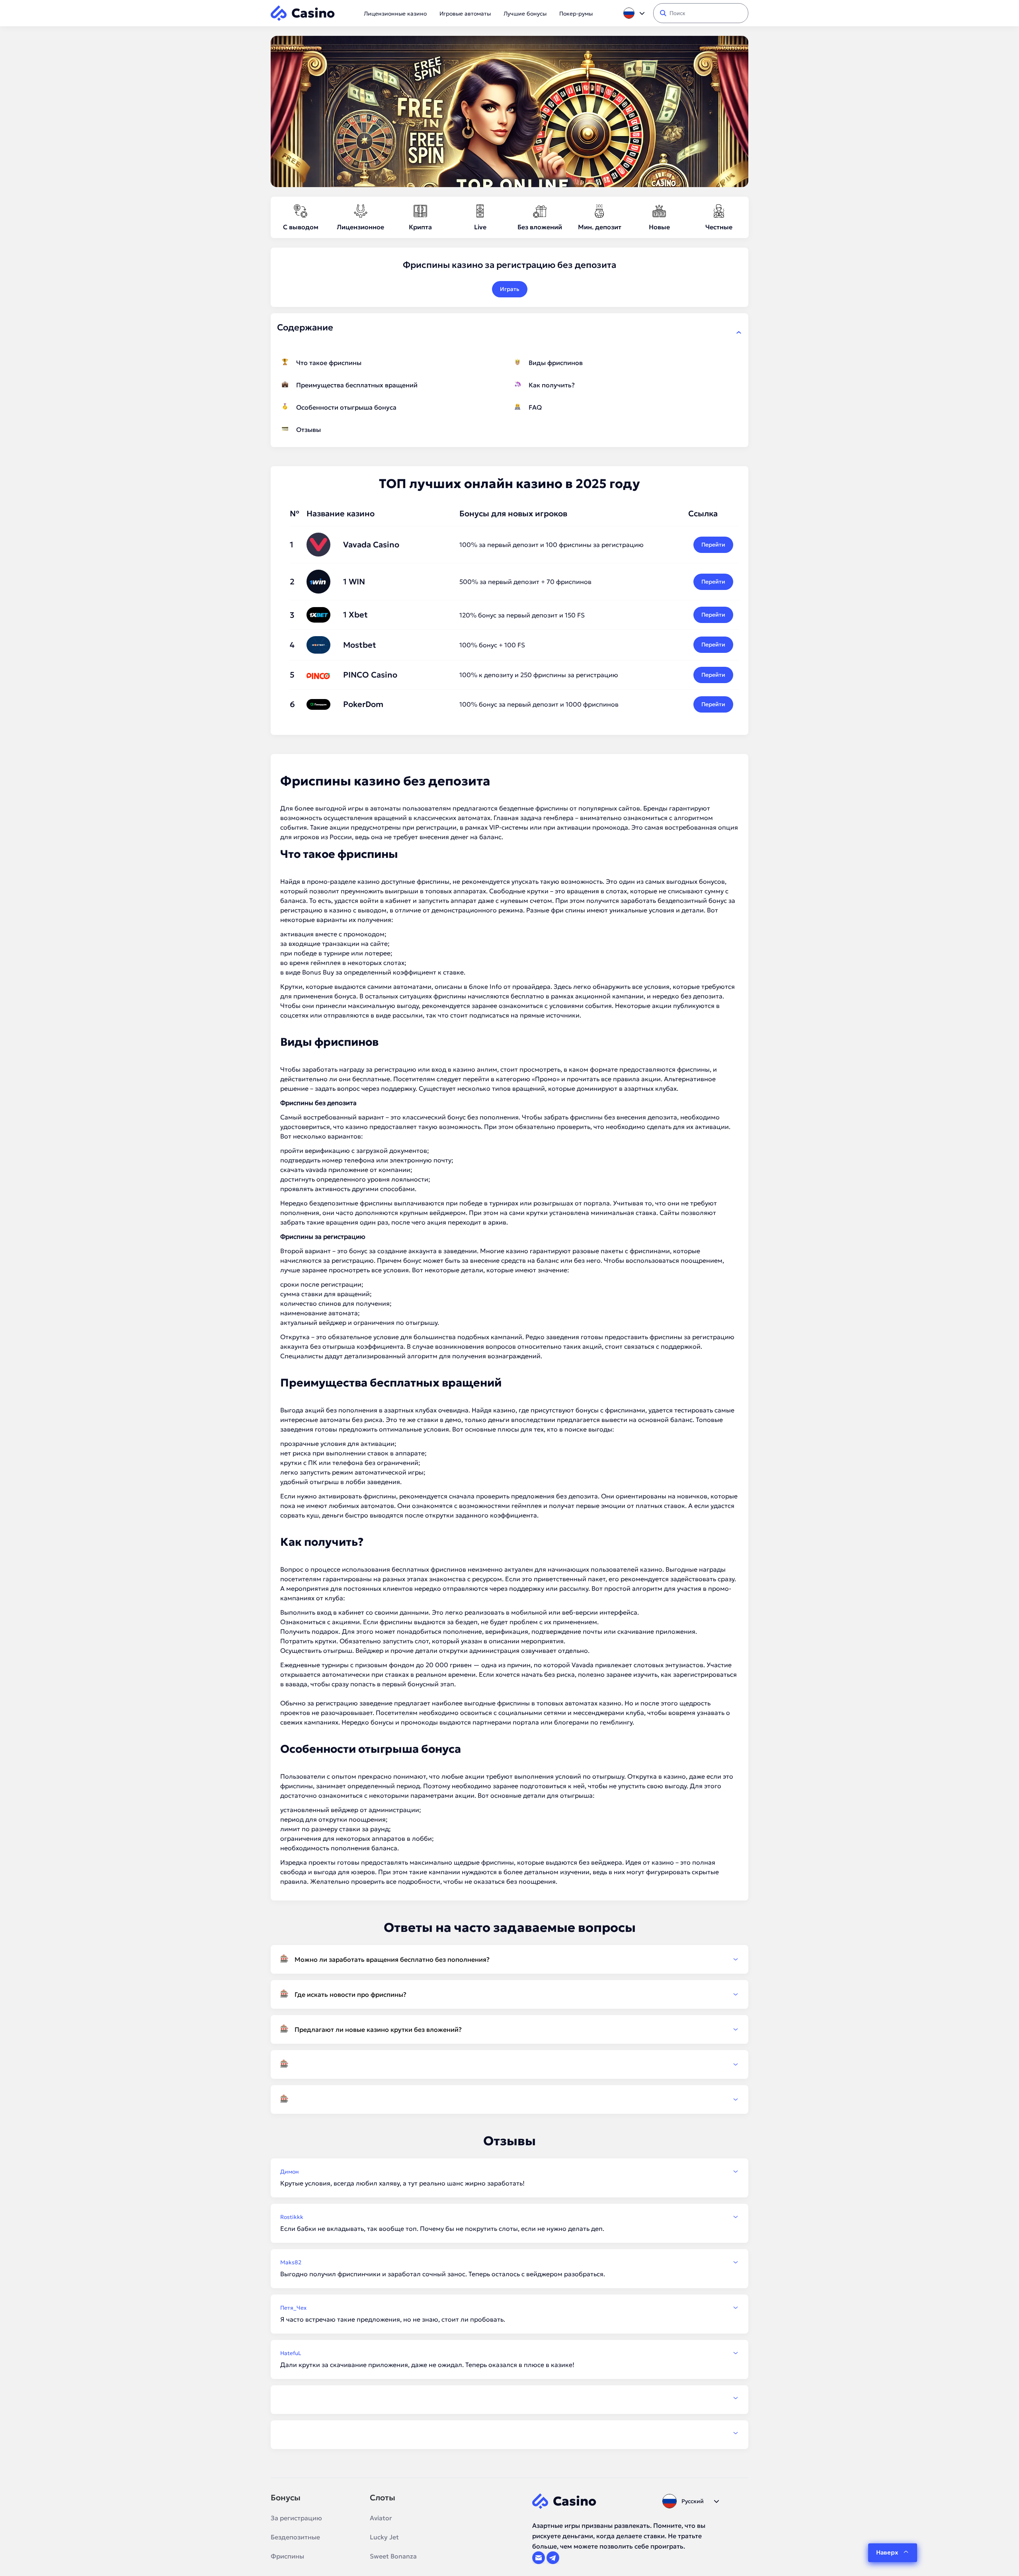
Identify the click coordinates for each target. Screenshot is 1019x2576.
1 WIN (354, 582)
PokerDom (363, 704)
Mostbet (360, 645)
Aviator (381, 2518)
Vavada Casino (371, 545)
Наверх (887, 2552)
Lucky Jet (384, 2537)
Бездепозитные (295, 2537)
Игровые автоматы (465, 14)
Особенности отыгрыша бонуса (346, 407)
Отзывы (308, 430)
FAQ (535, 407)
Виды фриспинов (556, 363)
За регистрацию (296, 2518)
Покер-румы (576, 14)
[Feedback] (509, 2398)
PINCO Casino (370, 675)
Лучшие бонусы (525, 14)
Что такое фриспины (329, 363)
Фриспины (287, 2556)
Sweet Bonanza (393, 2556)
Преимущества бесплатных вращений (357, 385)
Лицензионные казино (395, 14)
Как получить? (552, 385)
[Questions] (509, 2064)
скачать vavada (304, 1170)
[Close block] (739, 332)
